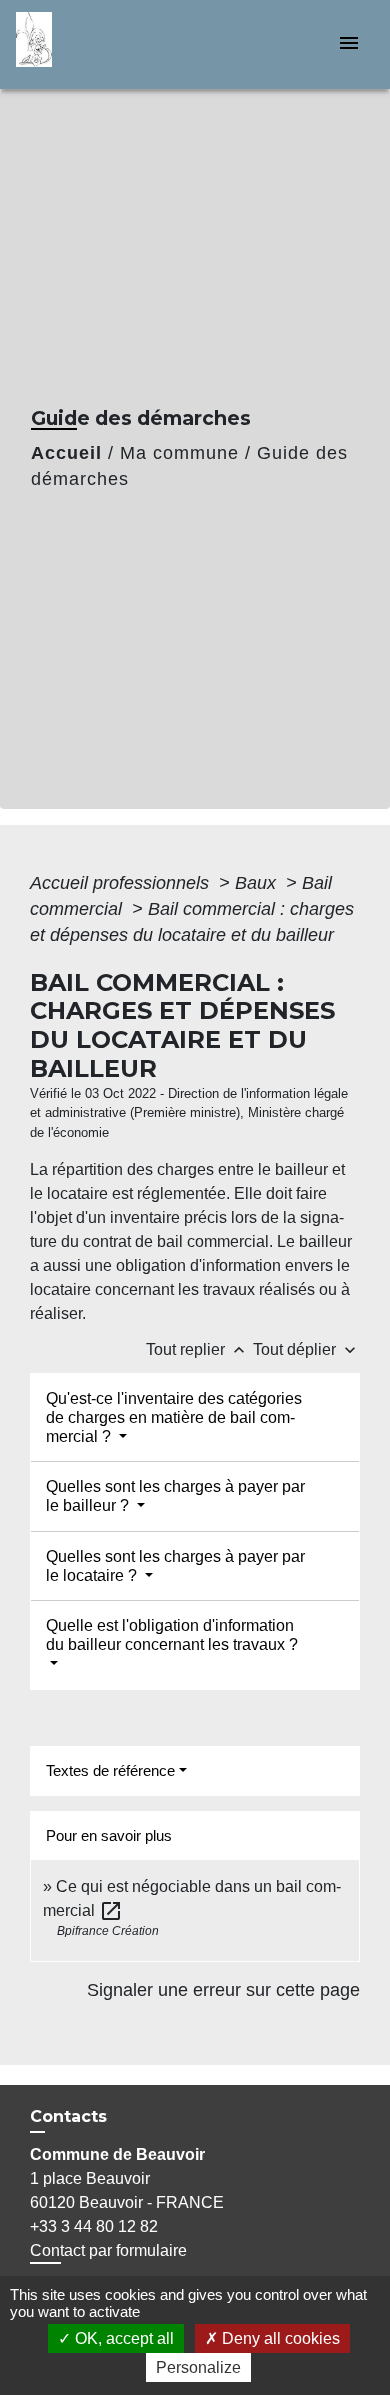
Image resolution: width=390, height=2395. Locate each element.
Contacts (68, 2116)
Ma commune (179, 453)
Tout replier (197, 1349)
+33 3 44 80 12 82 (94, 2226)
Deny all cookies (279, 2338)
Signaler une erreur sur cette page (223, 1990)
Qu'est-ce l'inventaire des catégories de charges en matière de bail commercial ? (174, 1417)
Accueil (66, 453)
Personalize (198, 2367)
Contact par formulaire (108, 2250)
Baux (258, 883)
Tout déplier (306, 1349)
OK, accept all (122, 2338)
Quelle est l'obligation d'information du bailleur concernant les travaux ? (172, 1635)
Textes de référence (110, 1770)
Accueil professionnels (122, 883)
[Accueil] (91, 44)
